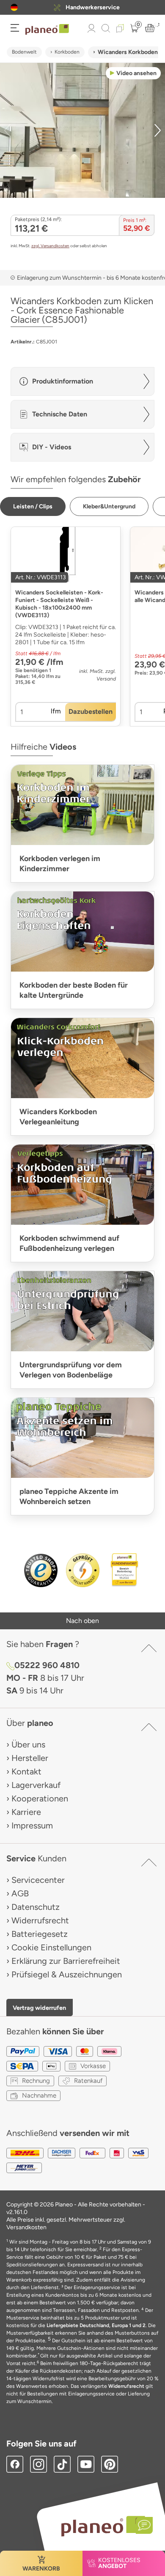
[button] (14, 7)
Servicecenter (38, 1880)
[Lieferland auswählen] (14, 7)
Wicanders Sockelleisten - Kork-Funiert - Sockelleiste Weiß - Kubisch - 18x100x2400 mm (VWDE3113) (59, 604)
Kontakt (26, 1771)
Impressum (32, 1825)
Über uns (28, 1744)
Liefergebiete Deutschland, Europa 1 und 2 (96, 2325)
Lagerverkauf (36, 1785)
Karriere (26, 1812)
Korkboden (67, 52)
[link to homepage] (47, 30)
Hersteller (30, 1758)
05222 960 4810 (47, 1665)
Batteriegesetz (40, 1934)
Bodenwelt (24, 52)
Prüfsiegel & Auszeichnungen (67, 1974)
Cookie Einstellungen (51, 1947)
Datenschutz (36, 1907)
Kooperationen (40, 1798)
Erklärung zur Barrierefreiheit (66, 1961)
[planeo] (103, 2526)
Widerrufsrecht (40, 1920)
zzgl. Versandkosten (50, 246)
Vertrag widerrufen (39, 2008)
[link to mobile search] (106, 28)
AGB (20, 1893)
